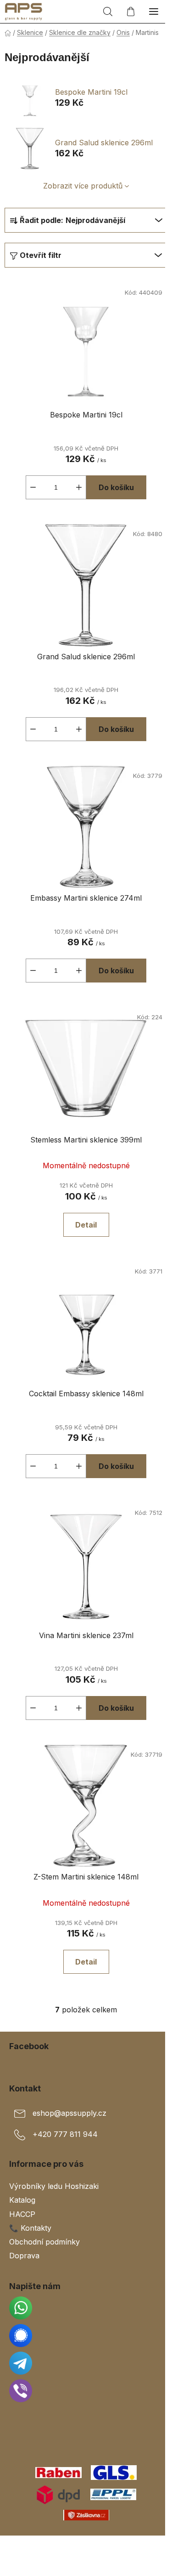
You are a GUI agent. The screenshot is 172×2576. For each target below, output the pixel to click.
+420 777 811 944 (65, 2135)
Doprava (24, 2256)
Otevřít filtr (41, 255)
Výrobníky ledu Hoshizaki (54, 2186)
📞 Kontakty (30, 2228)
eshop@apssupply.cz (69, 2113)
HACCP (22, 2214)
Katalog (22, 2200)
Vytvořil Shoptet (88, 2546)
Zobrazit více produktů (83, 186)
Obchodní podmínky (44, 2242)
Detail (86, 1225)
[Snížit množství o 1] (33, 487)
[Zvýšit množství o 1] (79, 487)
